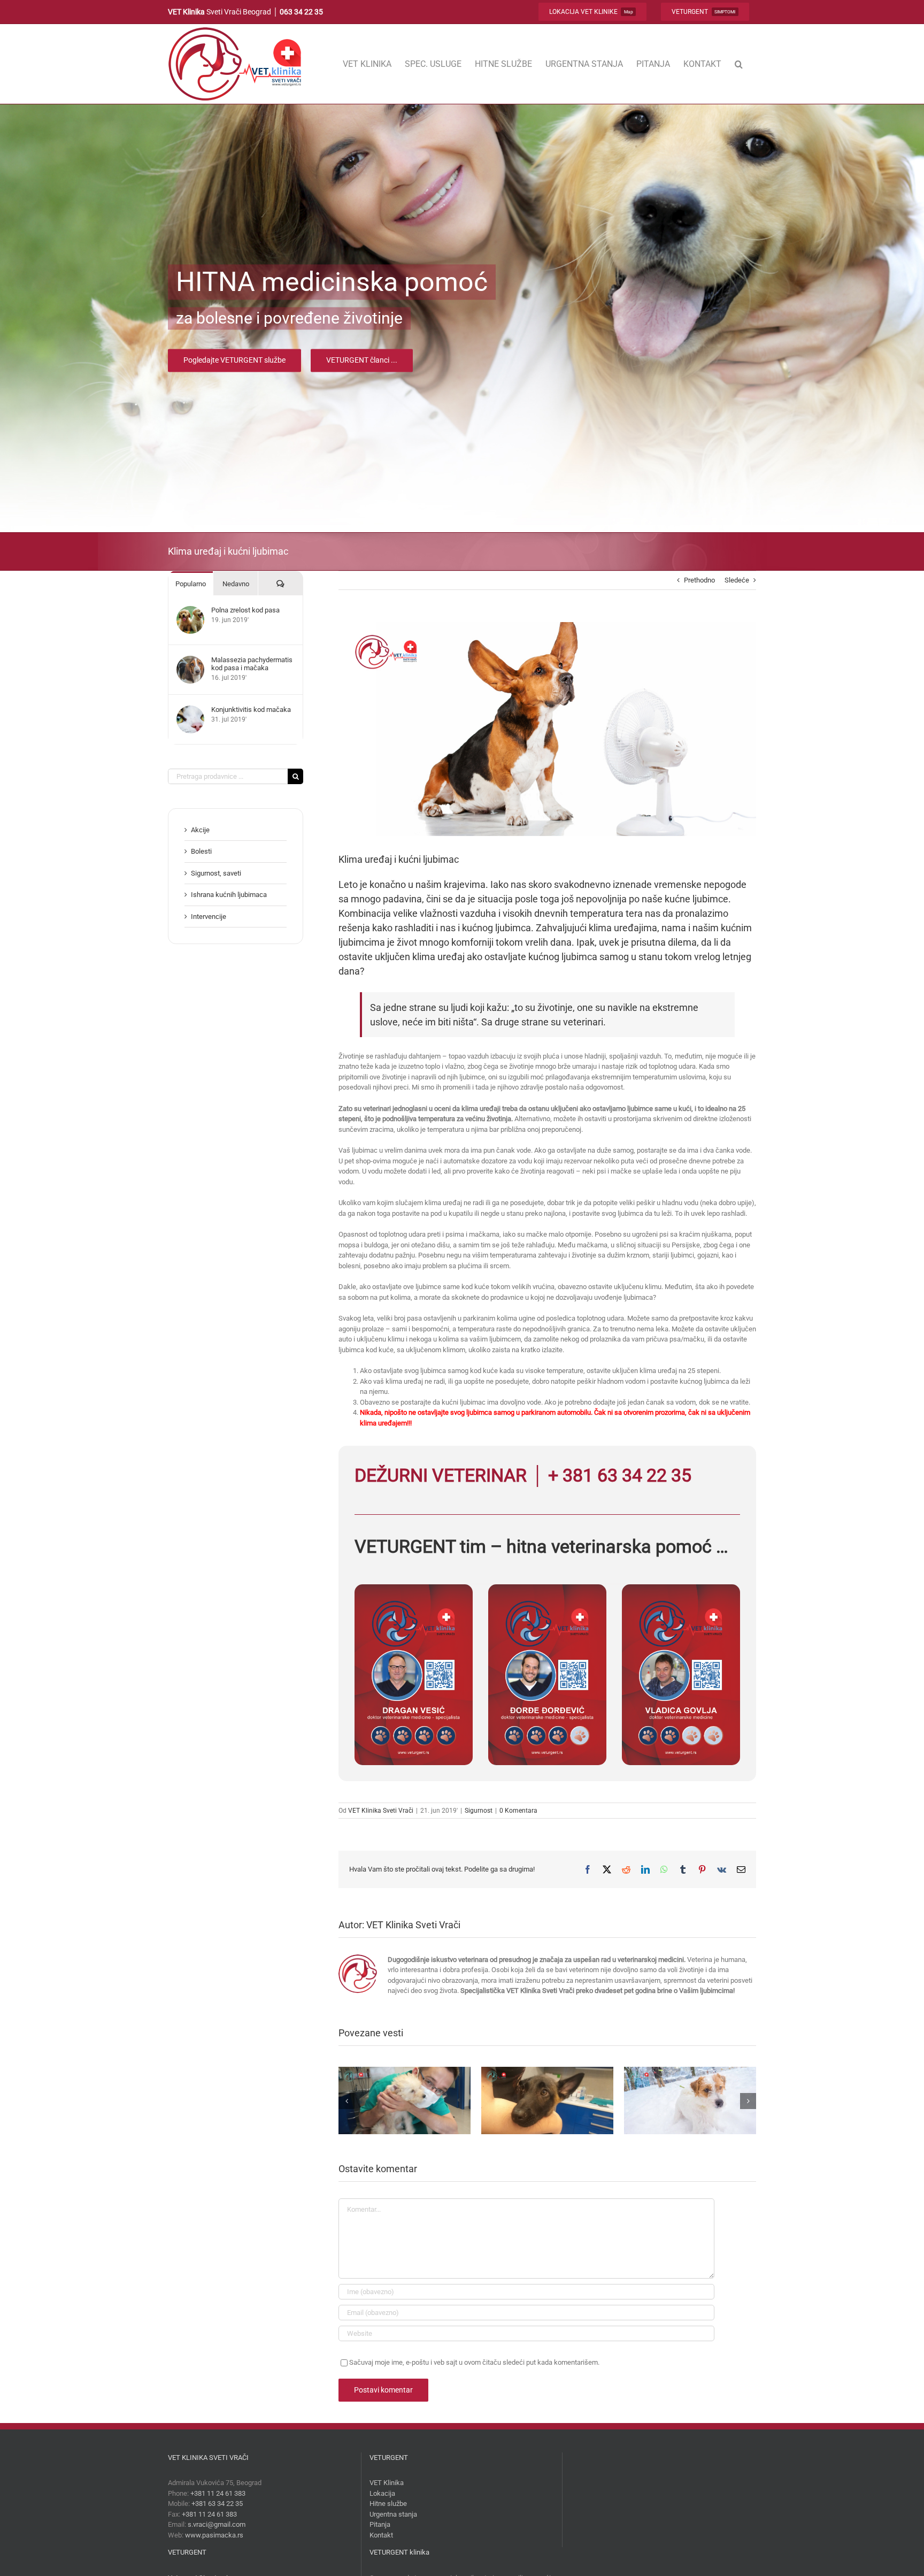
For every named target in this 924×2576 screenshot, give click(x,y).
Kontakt (381, 2535)
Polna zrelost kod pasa (245, 610)
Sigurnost (479, 1811)
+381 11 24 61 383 (218, 2493)
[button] (739, 64)
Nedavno (236, 584)
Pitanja (380, 2524)
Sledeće (737, 580)
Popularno (191, 584)
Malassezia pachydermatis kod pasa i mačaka (252, 664)
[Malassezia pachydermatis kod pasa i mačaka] (190, 661)
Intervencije (209, 917)
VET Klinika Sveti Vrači (381, 1811)
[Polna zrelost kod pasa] (190, 611)
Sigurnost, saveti (216, 873)
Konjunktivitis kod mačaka (251, 710)
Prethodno (699, 580)
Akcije (200, 830)
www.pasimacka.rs (214, 2535)
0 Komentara (518, 1811)
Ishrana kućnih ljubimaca (229, 895)
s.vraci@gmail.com (217, 2524)
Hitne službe (388, 2504)
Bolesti (201, 851)
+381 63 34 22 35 (217, 2504)
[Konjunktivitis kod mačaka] (190, 711)
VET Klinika (387, 2483)
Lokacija (382, 2493)
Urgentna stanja (393, 2514)
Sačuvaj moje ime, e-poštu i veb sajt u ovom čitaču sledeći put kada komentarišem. (474, 2362)
